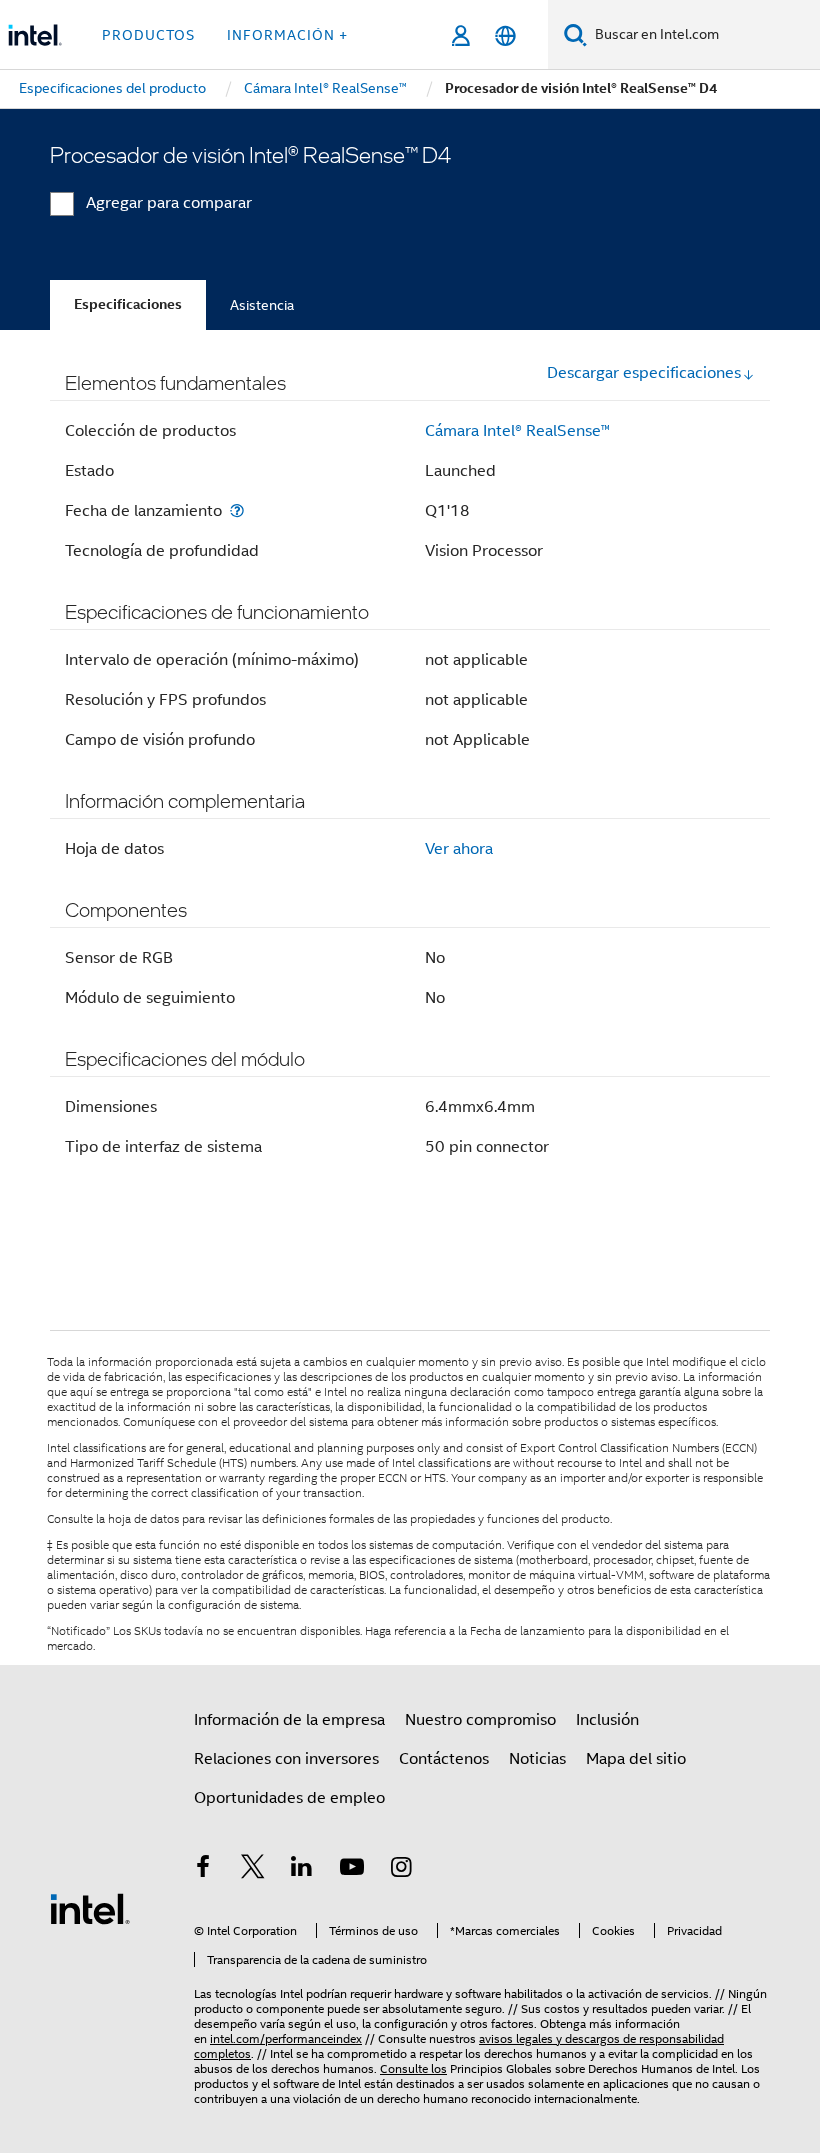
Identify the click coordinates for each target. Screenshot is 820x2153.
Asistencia (262, 305)
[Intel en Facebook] (203, 1870)
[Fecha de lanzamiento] (237, 510)
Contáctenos (444, 1759)
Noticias (537, 1759)
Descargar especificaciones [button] (644, 373)
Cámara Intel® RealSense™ (517, 431)
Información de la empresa (289, 1720)
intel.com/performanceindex (286, 2038)
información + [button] (287, 35)
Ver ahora (459, 849)
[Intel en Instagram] (401, 1870)
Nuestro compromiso (480, 1720)
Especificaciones (128, 304)
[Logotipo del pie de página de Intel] (90, 1908)
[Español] (505, 35)
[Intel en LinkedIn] (302, 1870)
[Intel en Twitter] (253, 1870)
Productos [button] (148, 35)
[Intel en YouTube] (352, 1870)
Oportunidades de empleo (289, 1798)
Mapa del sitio (636, 1759)
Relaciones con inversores (286, 1759)
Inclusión (607, 1720)
